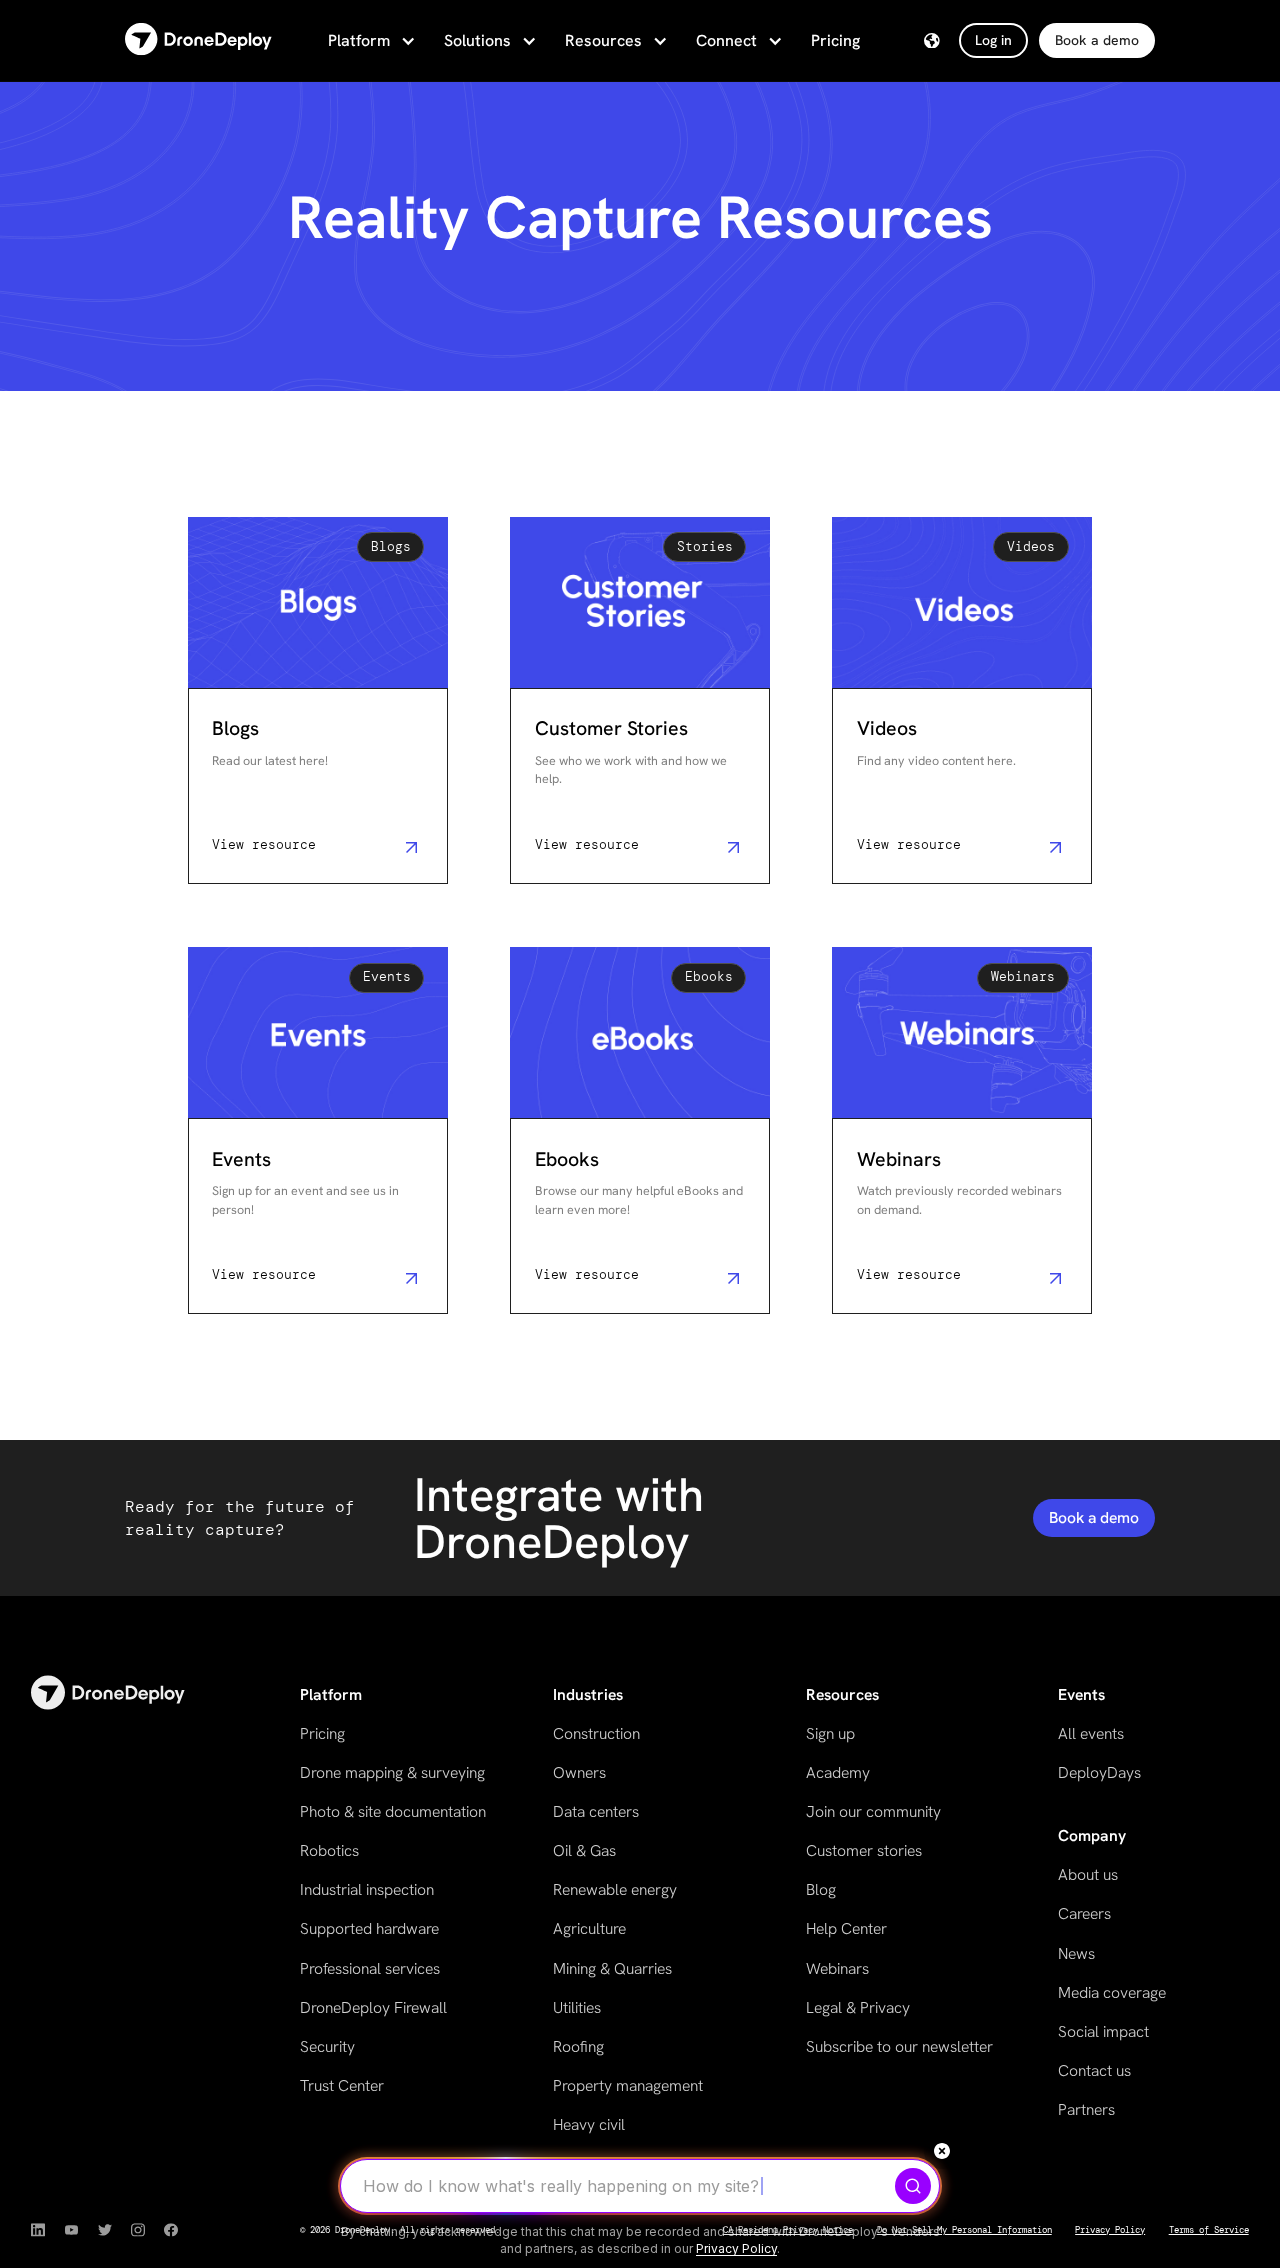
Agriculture (589, 1928)
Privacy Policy (1110, 2230)
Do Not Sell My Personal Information (964, 2230)
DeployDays (1099, 1772)
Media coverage (1112, 1992)
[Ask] (913, 2186)
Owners (579, 1772)
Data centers (596, 1811)
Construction (596, 1733)
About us (1088, 1874)
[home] (198, 40)
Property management (628, 2085)
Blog (821, 1889)
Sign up (830, 1733)
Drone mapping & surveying (392, 1772)
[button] (370, 41)
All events (1091, 1733)
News (1076, 1953)
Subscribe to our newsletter (899, 2046)
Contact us (1094, 2070)
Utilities (577, 2007)
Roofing (578, 2046)
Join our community (873, 1811)
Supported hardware (369, 1928)
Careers (1084, 1913)
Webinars (837, 1968)
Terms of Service (1209, 2230)
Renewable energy (615, 1889)
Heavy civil (589, 2124)
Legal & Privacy (858, 2007)
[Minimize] (942, 2151)
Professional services (370, 1968)
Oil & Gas (584, 1850)
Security (327, 2046)
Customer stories (864, 1850)
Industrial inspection (367, 1889)
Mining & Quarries (612, 1968)
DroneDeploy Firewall (373, 2007)
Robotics (329, 1850)
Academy (838, 1772)
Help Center (846, 1928)
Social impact (1103, 2031)
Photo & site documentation (393, 1811)
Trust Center (342, 2085)
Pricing (835, 40)
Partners (1086, 2109)
